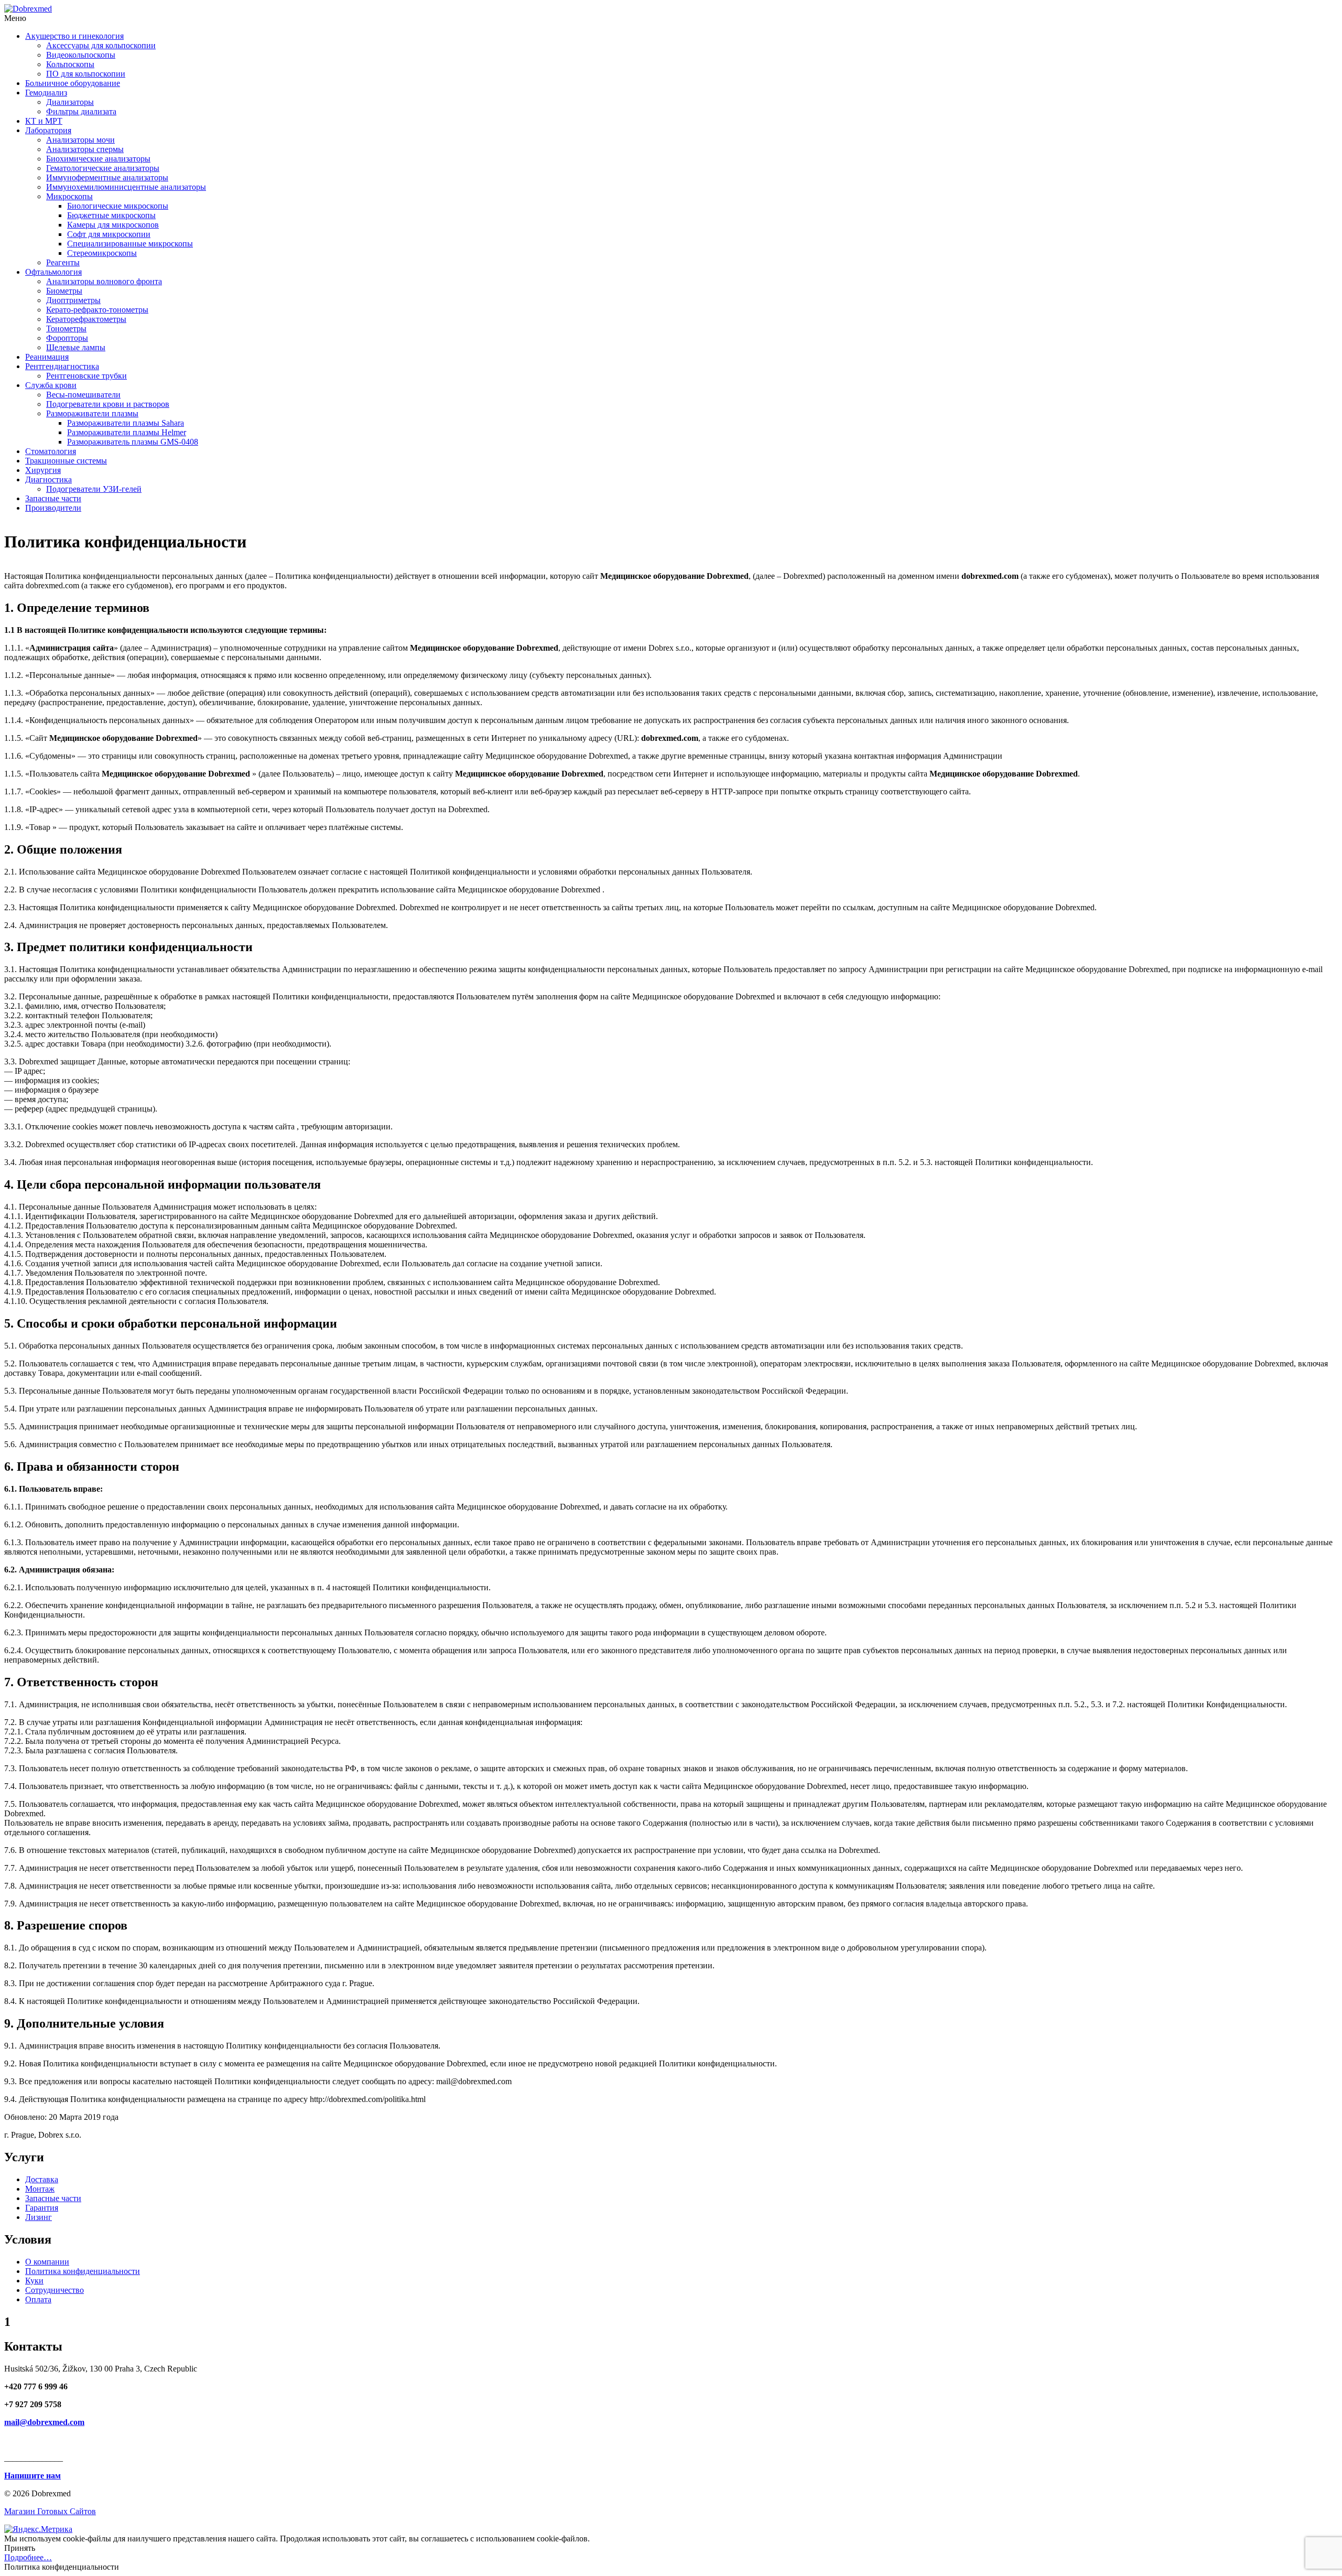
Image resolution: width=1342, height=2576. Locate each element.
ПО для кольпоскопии (86, 74)
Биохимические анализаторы (98, 159)
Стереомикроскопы (102, 253)
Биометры (64, 291)
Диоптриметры (73, 300)
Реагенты (63, 262)
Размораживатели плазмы (92, 413)
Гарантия (42, 2208)
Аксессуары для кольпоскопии (101, 45)
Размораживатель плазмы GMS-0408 (133, 442)
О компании (47, 2262)
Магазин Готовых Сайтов (50, 2511)
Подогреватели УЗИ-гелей (94, 489)
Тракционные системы (66, 461)
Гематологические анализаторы (103, 168)
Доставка (42, 2179)
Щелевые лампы (76, 347)
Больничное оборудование (73, 83)
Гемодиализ (46, 93)
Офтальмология (53, 272)
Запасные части (53, 498)
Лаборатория (48, 130)
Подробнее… (28, 2557)
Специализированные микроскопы (130, 244)
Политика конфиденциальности (83, 2271)
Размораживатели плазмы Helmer (127, 432)
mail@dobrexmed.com (44, 2422)
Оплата (38, 2299)
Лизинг (39, 2217)
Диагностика (48, 479)
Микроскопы (69, 196)
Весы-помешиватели (83, 395)
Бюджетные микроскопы (111, 215)
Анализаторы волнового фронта (104, 281)
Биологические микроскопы (118, 206)
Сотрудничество (55, 2290)
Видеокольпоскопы (81, 55)
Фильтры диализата (81, 111)
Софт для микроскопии (109, 234)
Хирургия (43, 470)
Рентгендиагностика (62, 366)
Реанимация (47, 357)
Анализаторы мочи (80, 140)
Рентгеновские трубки (86, 376)
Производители (53, 508)
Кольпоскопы (70, 64)
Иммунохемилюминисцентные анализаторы (126, 187)
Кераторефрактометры (86, 319)
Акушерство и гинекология (74, 36)
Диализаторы (70, 102)
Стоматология (51, 451)
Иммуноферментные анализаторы (107, 177)
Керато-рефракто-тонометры (97, 310)
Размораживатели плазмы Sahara (126, 423)
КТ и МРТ (44, 121)
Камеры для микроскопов (113, 225)
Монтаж (40, 2189)
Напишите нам (33, 2476)
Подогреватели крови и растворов (108, 404)
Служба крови (51, 385)
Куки (34, 2281)
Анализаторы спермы (85, 149)
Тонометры (66, 328)
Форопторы (67, 338)
